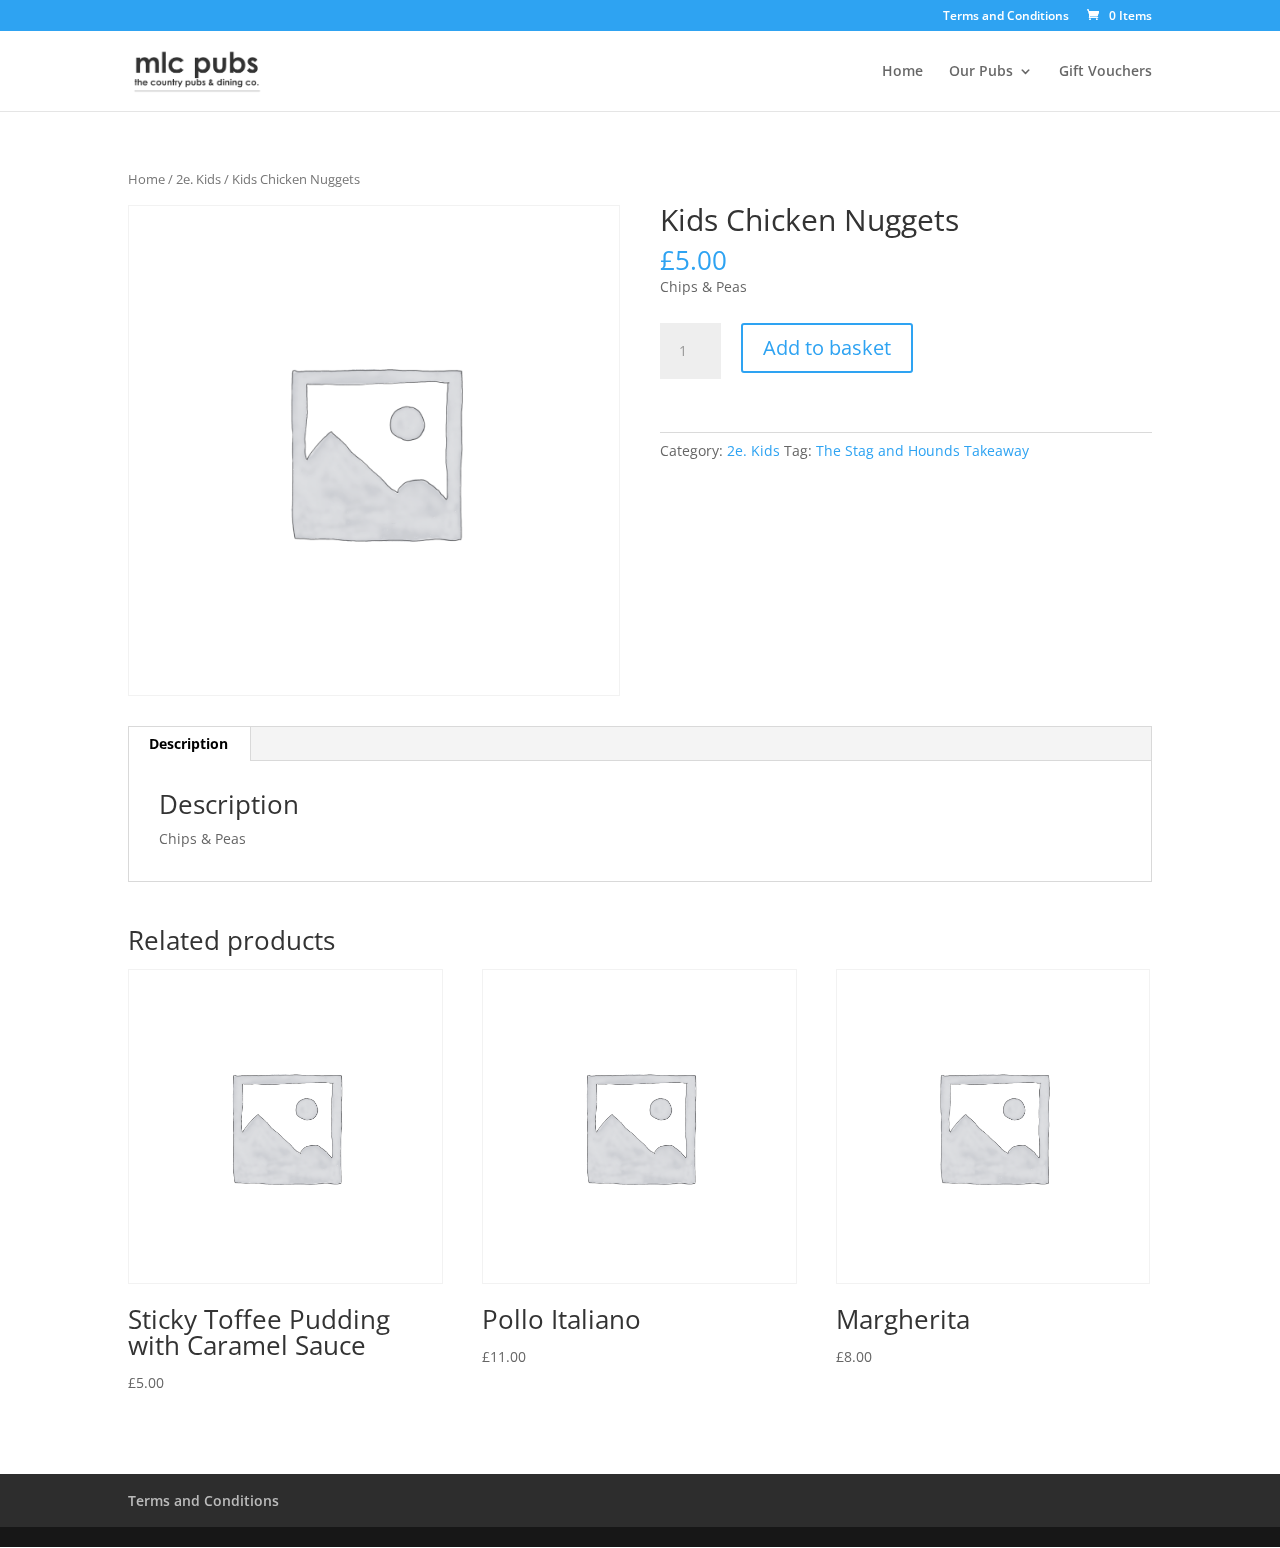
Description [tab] (188, 743)
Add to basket (827, 347)
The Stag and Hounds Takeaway (922, 450)
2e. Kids (198, 179)
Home (902, 72)
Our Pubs (981, 72)
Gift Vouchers (1105, 72)
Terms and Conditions (1006, 17)
